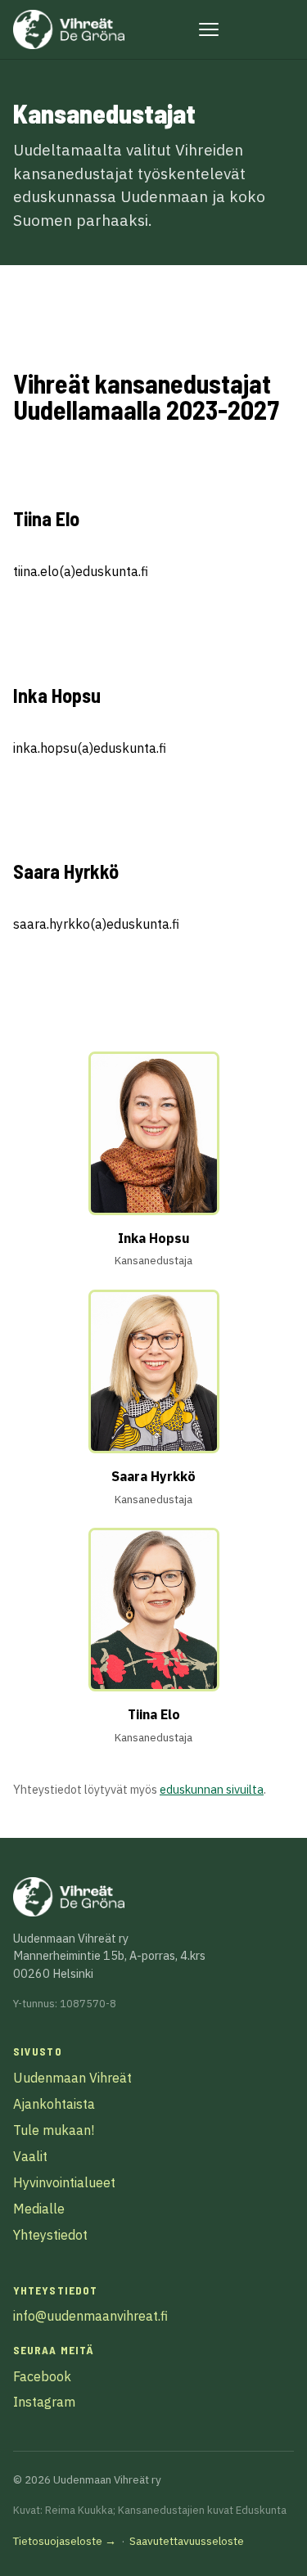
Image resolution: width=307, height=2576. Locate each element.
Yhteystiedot (50, 2235)
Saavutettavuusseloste (187, 2541)
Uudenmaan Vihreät (72, 2078)
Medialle (39, 2209)
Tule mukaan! (54, 2130)
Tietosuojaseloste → (65, 2541)
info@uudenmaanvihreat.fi (90, 2316)
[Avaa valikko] (209, 29)
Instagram (44, 2402)
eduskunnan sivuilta (212, 1789)
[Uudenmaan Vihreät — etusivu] (69, 29)
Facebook (42, 2376)
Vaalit (30, 2156)
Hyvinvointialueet (64, 2182)
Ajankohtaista (54, 2104)
